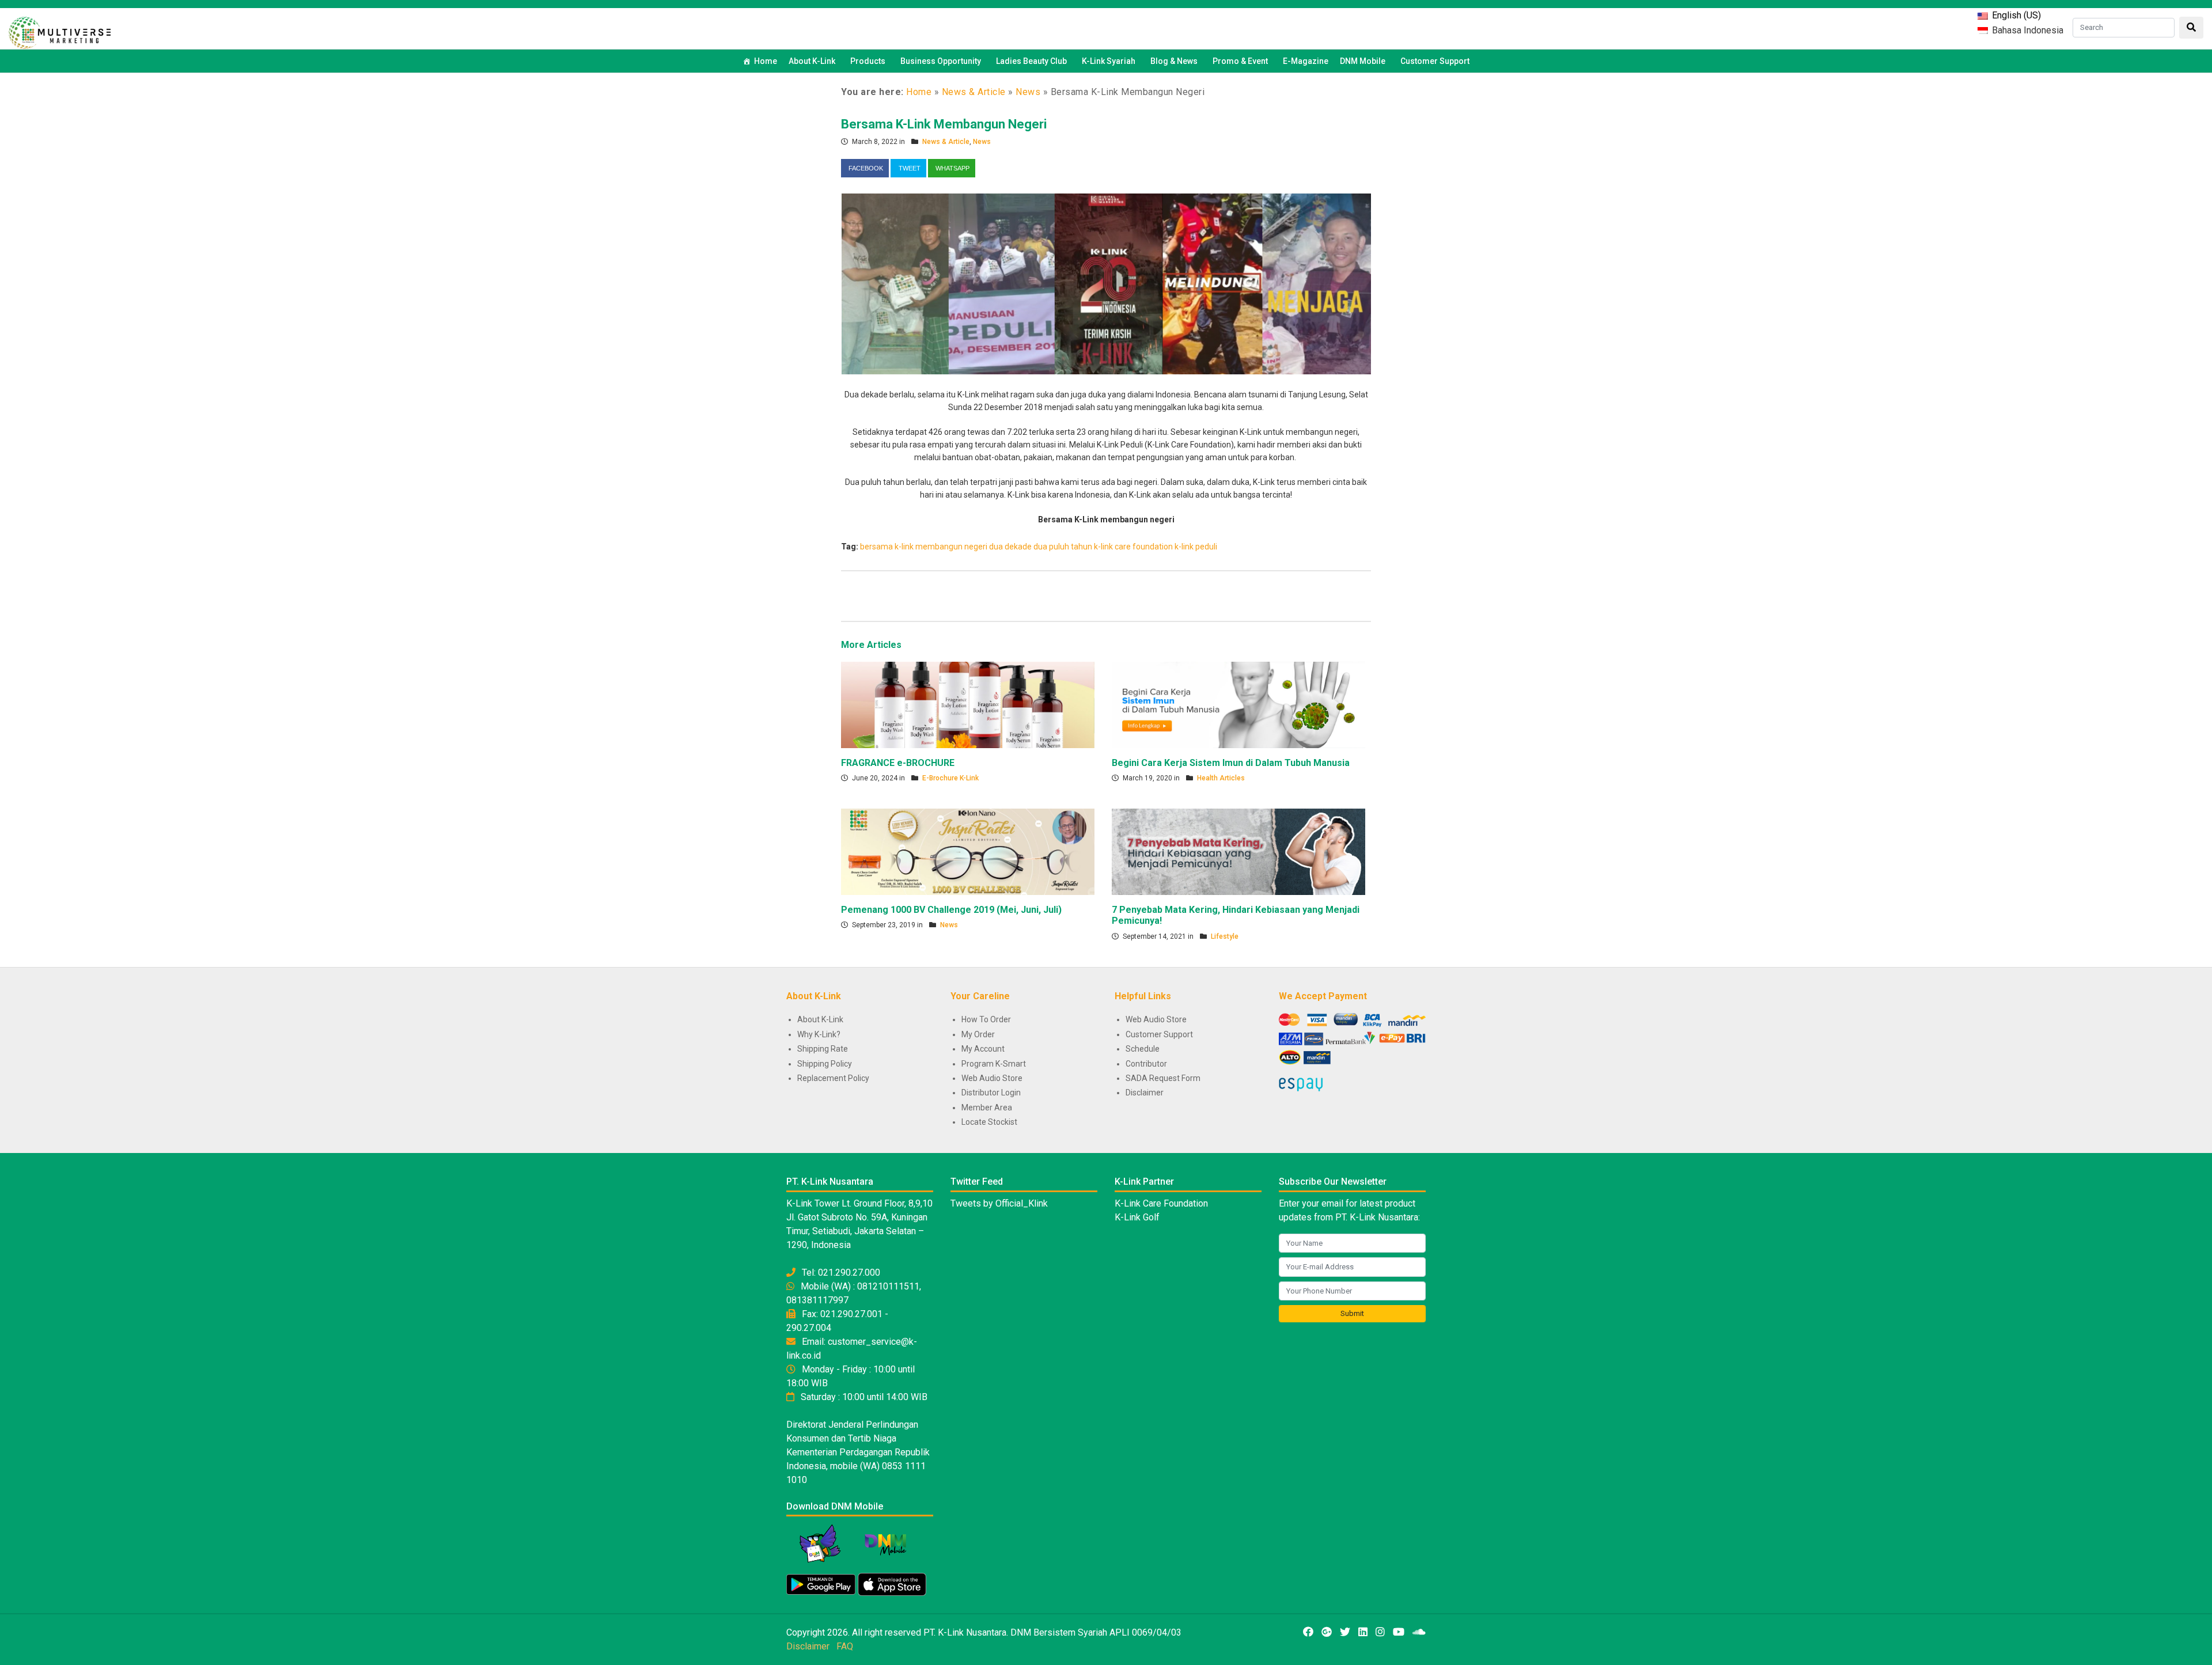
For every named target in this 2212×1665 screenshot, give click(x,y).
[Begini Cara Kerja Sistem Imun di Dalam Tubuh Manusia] (1238, 704)
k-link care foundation (1133, 547)
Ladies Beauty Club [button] (1031, 61)
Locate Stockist (989, 1122)
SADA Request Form (1163, 1078)
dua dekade (1010, 547)
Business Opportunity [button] (941, 61)
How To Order (986, 1019)
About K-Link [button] (812, 61)
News (1028, 92)
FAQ (845, 1646)
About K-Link (820, 1019)
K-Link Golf (1137, 1217)
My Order (978, 1034)
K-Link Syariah (1109, 61)
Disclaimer (1145, 1093)
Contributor (1146, 1064)
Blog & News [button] (1174, 61)
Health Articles (1221, 778)
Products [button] (868, 61)
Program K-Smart (994, 1064)
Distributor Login (991, 1093)
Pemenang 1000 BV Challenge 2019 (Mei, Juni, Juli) (951, 910)
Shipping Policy (825, 1064)
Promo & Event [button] (1240, 61)
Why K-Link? (819, 1034)
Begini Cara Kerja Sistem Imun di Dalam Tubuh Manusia (1231, 763)
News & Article (974, 92)
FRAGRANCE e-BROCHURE (898, 763)
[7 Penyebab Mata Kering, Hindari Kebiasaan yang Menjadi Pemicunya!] (1238, 851)
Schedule (1143, 1049)
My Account (983, 1049)
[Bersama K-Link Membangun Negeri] (1106, 283)
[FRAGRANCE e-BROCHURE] (968, 704)
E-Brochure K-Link (950, 778)
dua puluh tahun (1063, 547)
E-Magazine (1306, 61)
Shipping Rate (823, 1049)
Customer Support (1435, 61)
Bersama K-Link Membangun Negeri (944, 124)
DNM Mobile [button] (1363, 61)
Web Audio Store (992, 1078)
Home (766, 61)
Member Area (987, 1108)
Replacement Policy (833, 1078)
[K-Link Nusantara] (60, 31)
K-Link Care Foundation (1161, 1203)
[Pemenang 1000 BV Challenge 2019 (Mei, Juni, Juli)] (968, 851)
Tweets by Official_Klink (999, 1203)
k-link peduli (1196, 547)
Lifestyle (1225, 936)
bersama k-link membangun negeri (924, 547)
